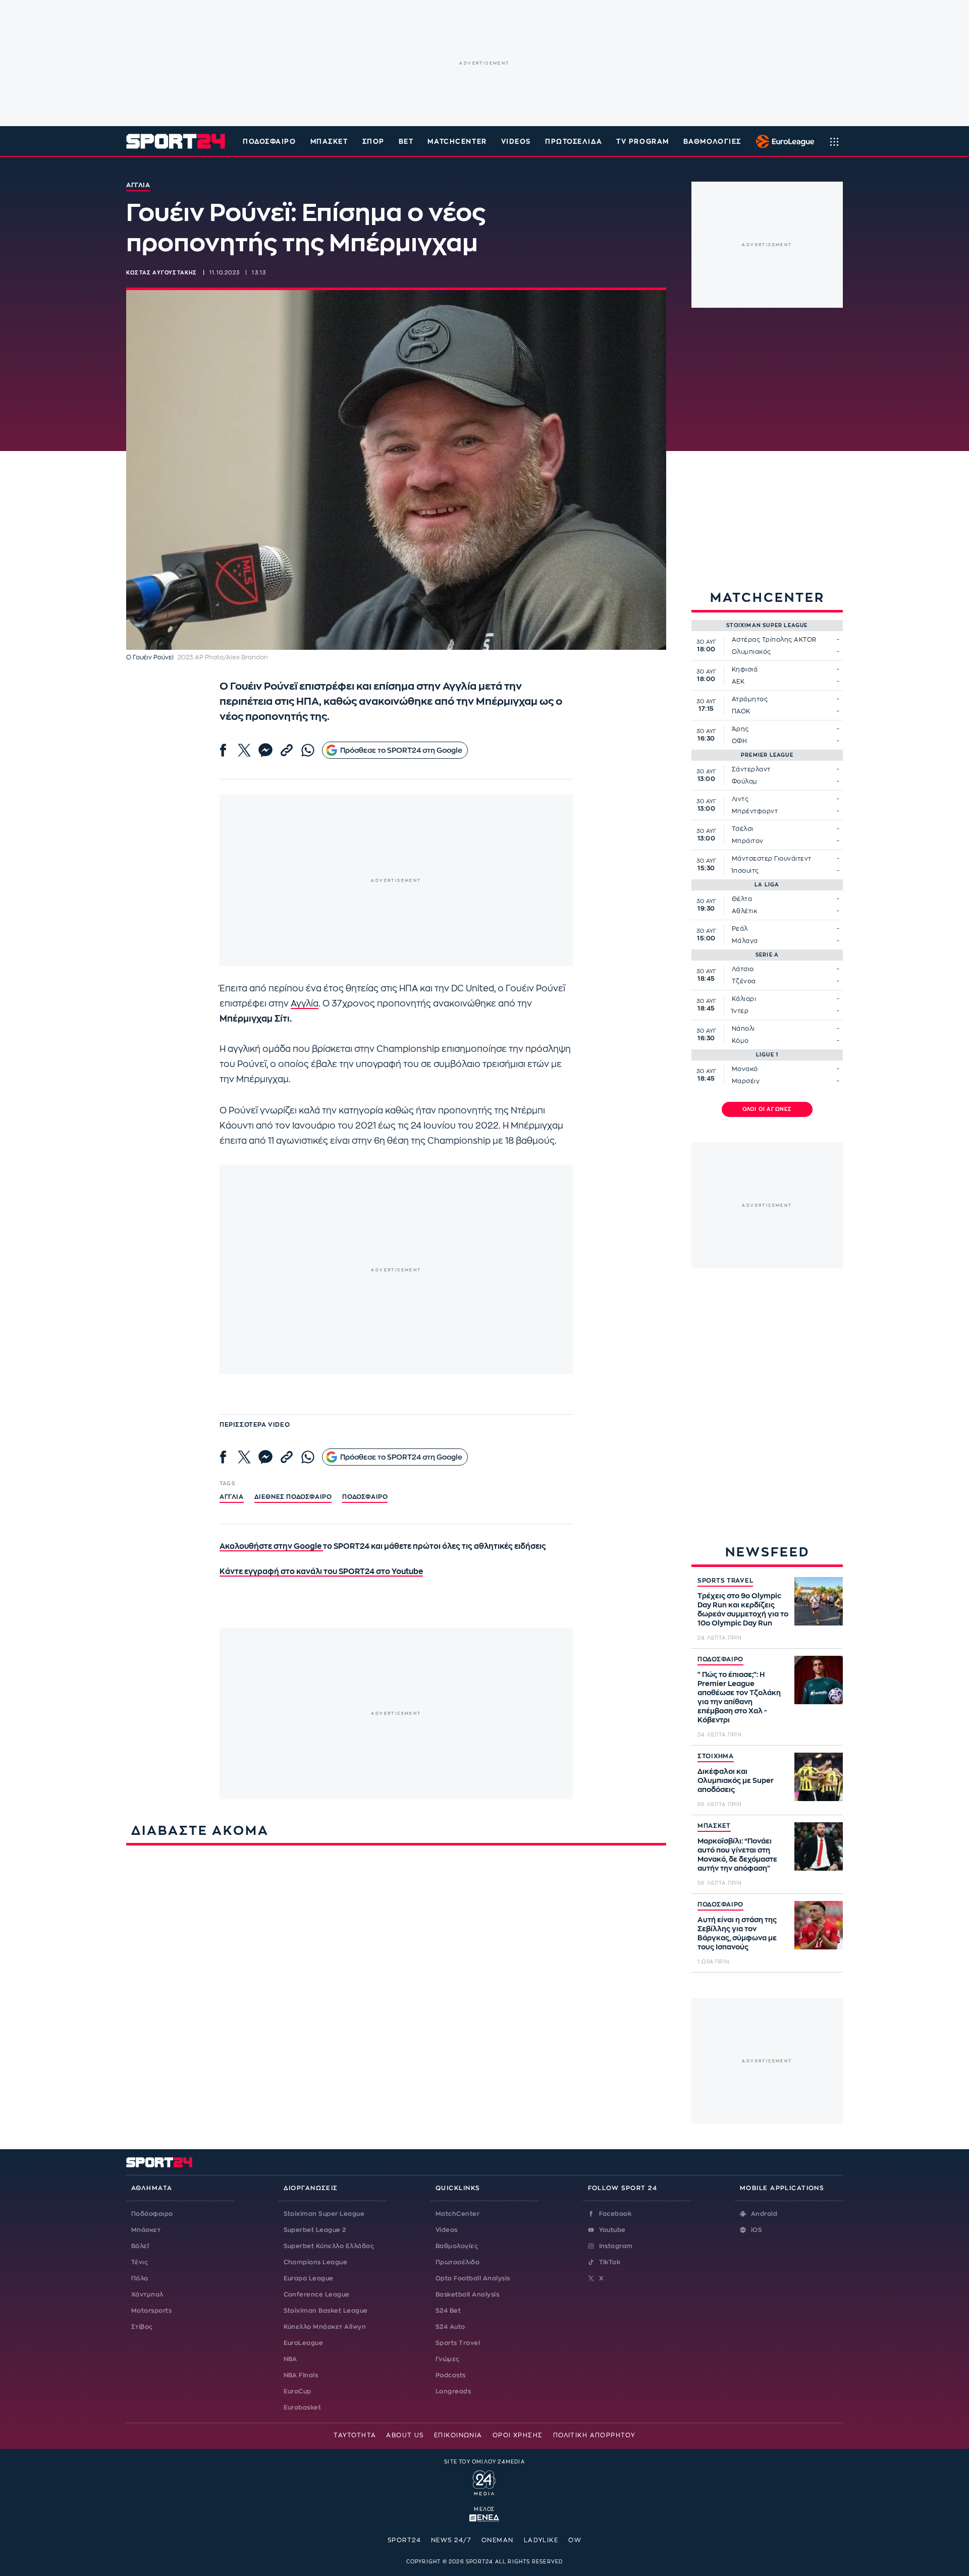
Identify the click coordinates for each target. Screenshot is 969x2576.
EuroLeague (304, 2343)
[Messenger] (265, 750)
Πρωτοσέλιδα (457, 2262)
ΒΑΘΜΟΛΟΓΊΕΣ (712, 142)
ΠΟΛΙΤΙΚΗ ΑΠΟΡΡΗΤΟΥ (594, 2435)
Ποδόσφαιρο (270, 142)
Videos (447, 2230)
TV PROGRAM (643, 142)
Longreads (453, 2391)
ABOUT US (405, 2435)
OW (575, 2540)
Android (764, 2214)
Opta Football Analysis (473, 2278)
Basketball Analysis (467, 2294)
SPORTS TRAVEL (725, 1581)
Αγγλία (305, 1004)
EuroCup (298, 2391)
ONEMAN (498, 2540)
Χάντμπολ (147, 2294)
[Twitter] (244, 750)
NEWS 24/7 (451, 2540)
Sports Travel (458, 2343)
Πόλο (140, 2278)
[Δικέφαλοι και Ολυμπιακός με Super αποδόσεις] (819, 1777)
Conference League (317, 2294)
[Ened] (484, 2517)
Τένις (140, 2262)
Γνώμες (448, 2359)
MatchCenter (457, 2214)
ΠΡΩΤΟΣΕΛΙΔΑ (574, 142)
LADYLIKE (541, 2540)
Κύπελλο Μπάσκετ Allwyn (325, 2327)
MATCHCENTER (457, 142)
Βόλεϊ (140, 2246)
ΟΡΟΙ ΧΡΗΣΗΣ (518, 2435)
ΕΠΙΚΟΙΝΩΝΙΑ (458, 2435)
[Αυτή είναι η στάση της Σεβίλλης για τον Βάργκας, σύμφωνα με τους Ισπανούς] (819, 1925)
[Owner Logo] (484, 2482)
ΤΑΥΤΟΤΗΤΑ (355, 2435)
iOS (757, 2230)
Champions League (316, 2262)
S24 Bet (448, 2311)
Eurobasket (303, 2407)
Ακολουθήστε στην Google (271, 1547)
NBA (290, 2359)
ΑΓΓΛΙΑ (232, 1497)
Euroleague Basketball (783, 141)
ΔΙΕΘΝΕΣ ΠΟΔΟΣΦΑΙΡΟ (293, 1497)
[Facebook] (223, 750)
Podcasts (451, 2375)
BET (406, 142)
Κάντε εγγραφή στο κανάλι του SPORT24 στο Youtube (321, 1572)
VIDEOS (516, 142)
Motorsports (151, 2311)
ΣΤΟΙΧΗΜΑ (716, 1756)
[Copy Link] (287, 750)
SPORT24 (404, 2540)
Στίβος (142, 2327)
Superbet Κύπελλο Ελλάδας (329, 2246)
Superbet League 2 (315, 2230)
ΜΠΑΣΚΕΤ (714, 1826)
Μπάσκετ (329, 142)
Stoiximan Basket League (326, 2311)
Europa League (309, 2278)
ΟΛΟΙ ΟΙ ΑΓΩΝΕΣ (767, 1109)
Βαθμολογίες (457, 2246)
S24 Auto (450, 2327)
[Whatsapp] (308, 750)
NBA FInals (301, 2375)
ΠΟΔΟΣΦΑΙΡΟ (720, 1659)
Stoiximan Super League (324, 2214)
